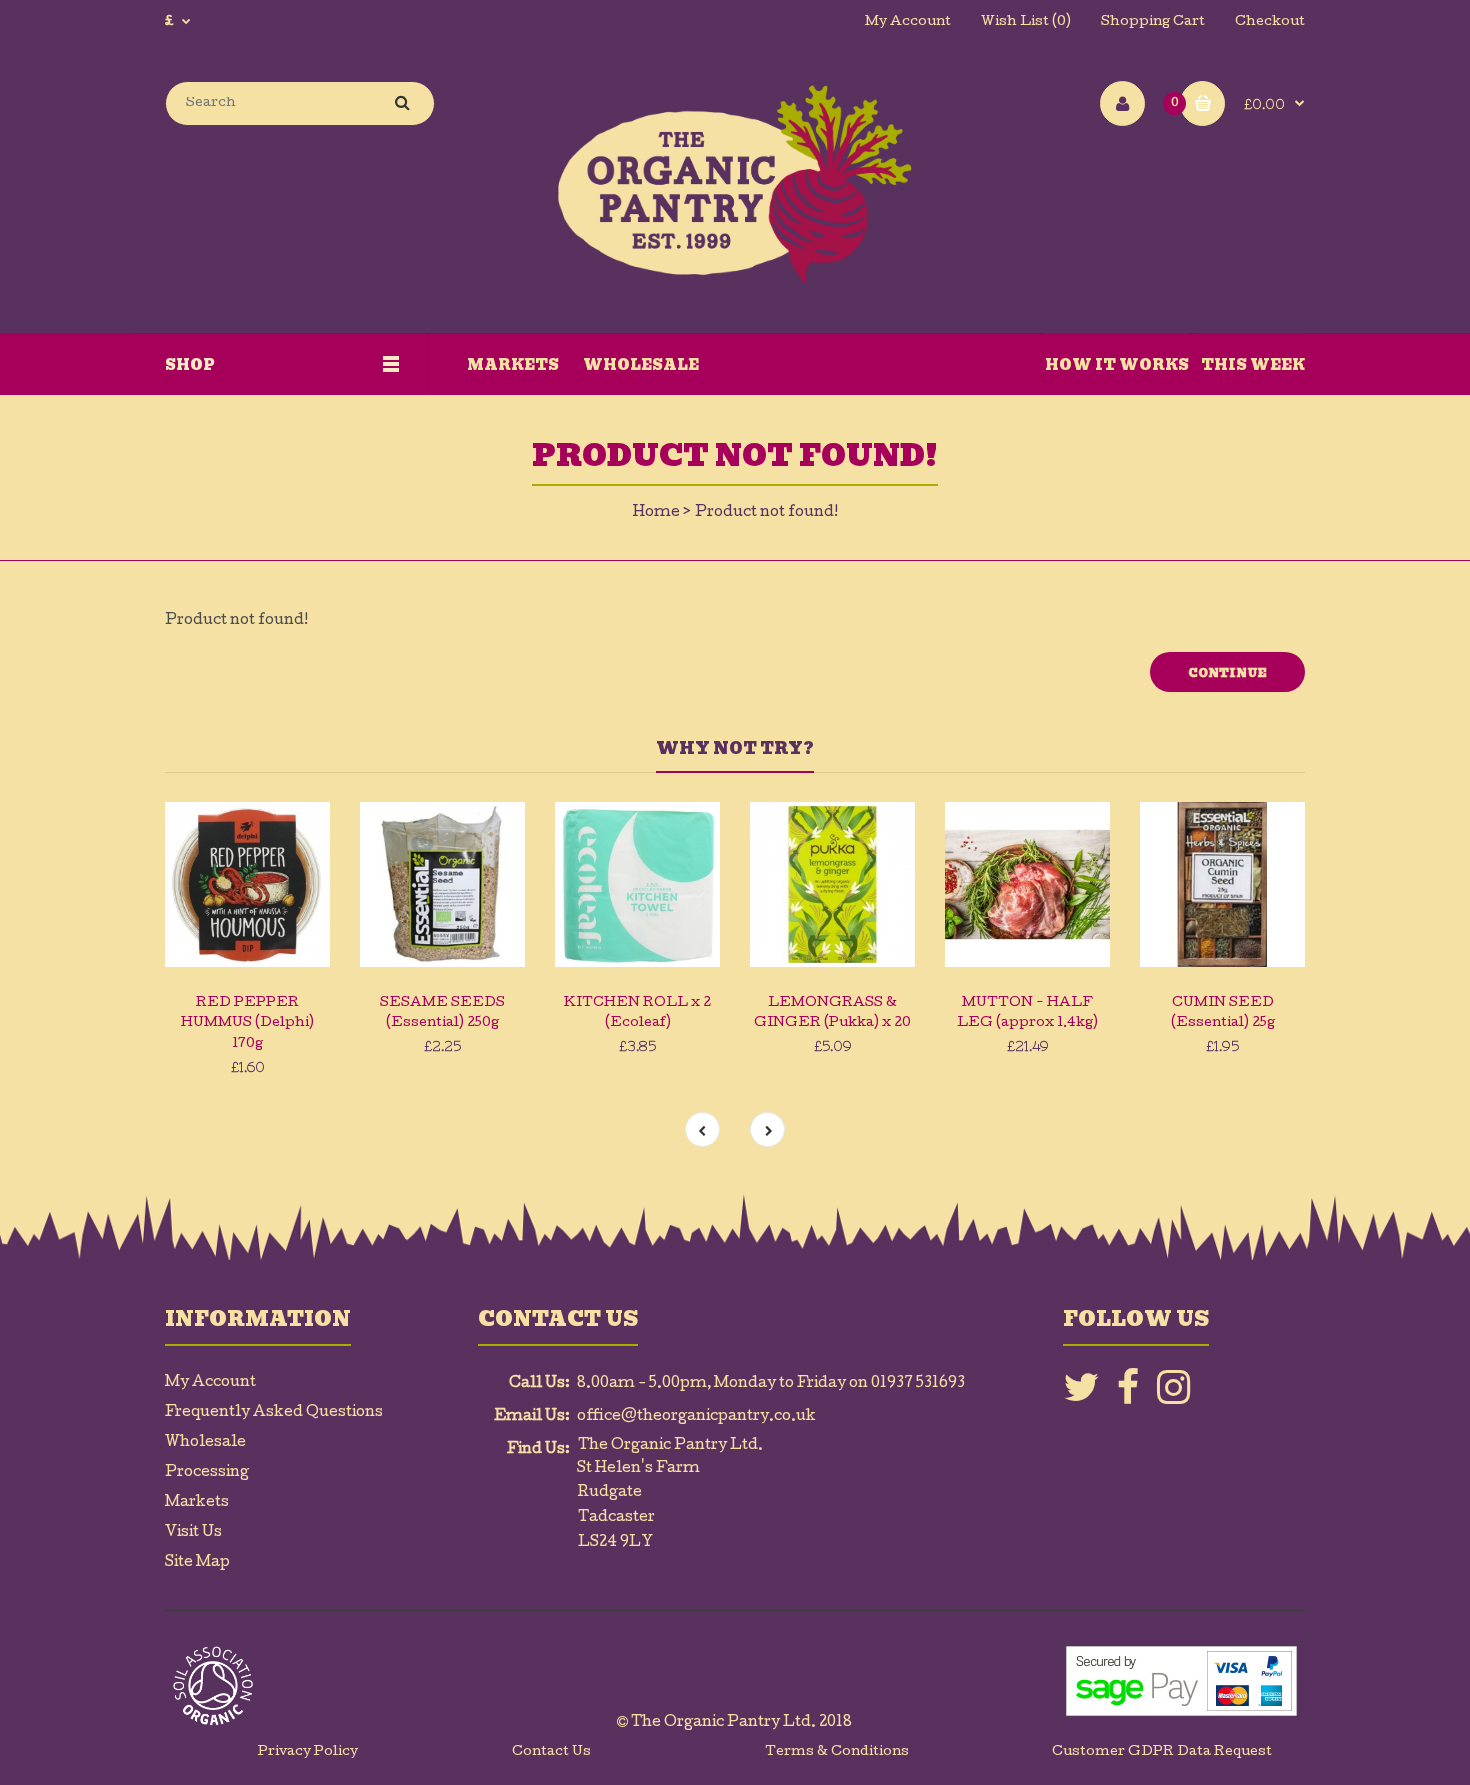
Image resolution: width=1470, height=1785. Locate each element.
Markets (197, 1503)
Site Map (197, 1563)
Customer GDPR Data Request (1162, 1752)
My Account (908, 22)
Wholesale (205, 1443)
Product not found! (766, 513)
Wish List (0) (1026, 22)
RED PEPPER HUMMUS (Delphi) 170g (247, 1024)
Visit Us (193, 1533)
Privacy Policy (308, 1752)
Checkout (1270, 22)
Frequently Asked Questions (274, 1413)
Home (656, 513)
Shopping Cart (1153, 22)
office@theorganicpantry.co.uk (696, 1417)
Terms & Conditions (837, 1752)
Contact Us (551, 1752)
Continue (1227, 673)
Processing (207, 1473)
